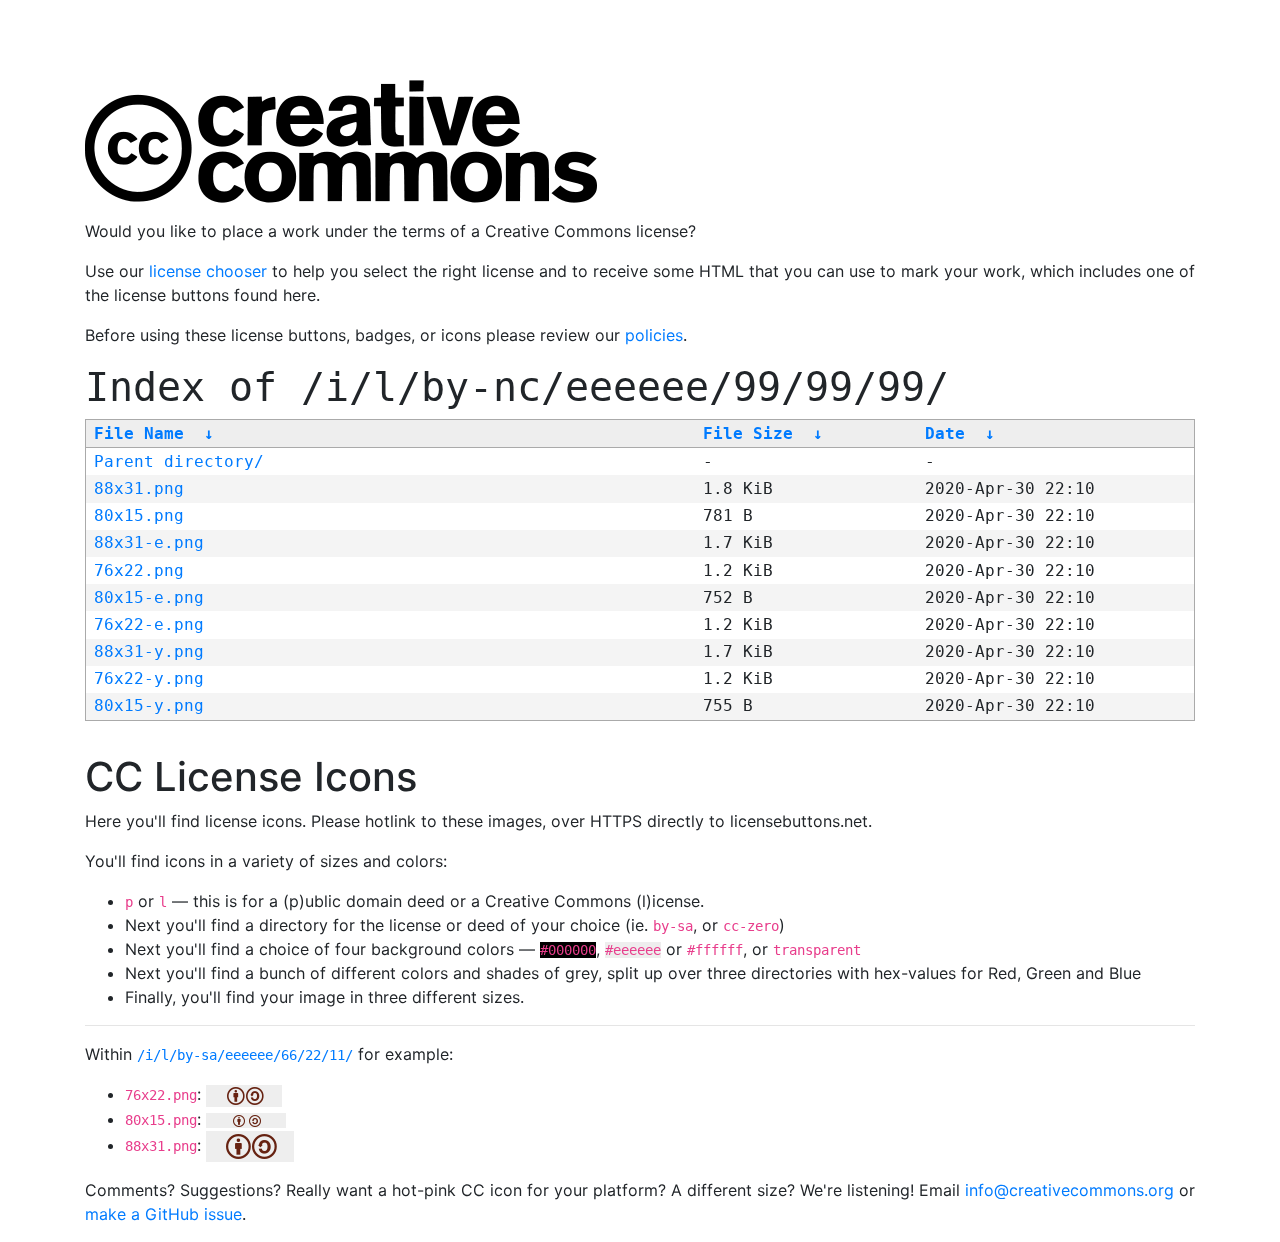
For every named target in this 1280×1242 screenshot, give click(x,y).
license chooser (208, 271)
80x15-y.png (149, 705)
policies (654, 335)
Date (945, 433)
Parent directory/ (179, 461)
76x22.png (139, 570)
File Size (748, 433)
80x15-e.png (149, 597)
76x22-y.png (149, 678)
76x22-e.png (149, 624)
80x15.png (139, 515)
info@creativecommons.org (1069, 1190)
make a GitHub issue (163, 1214)
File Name (139, 433)
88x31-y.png (149, 651)
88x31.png (139, 488)
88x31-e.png (149, 542)
